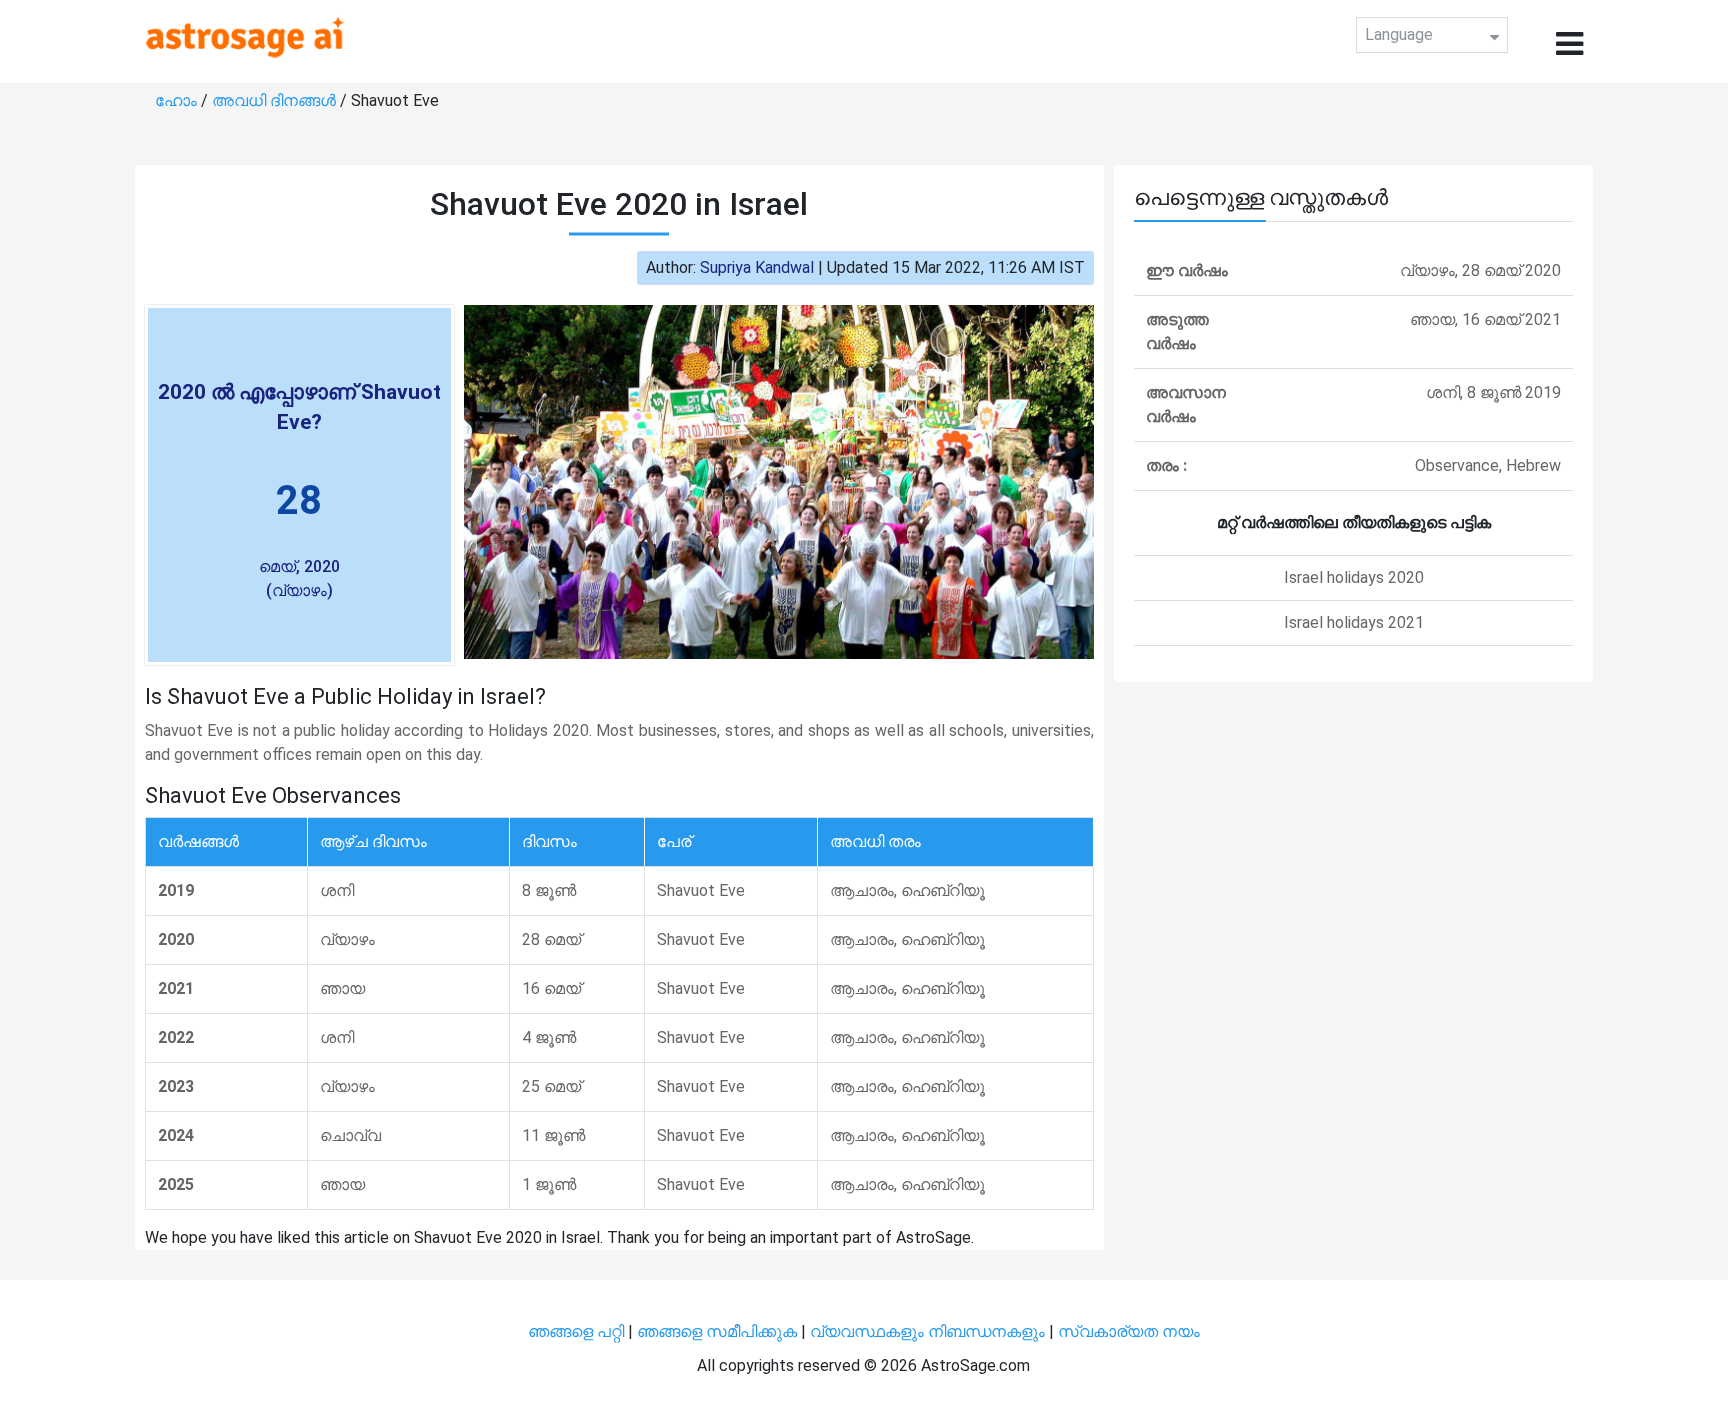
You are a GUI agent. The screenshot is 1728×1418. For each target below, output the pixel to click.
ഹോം (178, 100)
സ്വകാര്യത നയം (1129, 1331)
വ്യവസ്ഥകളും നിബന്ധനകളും (929, 1331)
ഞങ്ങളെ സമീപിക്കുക (717, 1331)
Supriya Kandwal (757, 267)
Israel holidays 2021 (1354, 622)
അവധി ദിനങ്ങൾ (276, 100)
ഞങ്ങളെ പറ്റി (576, 1331)
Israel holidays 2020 (1354, 577)
